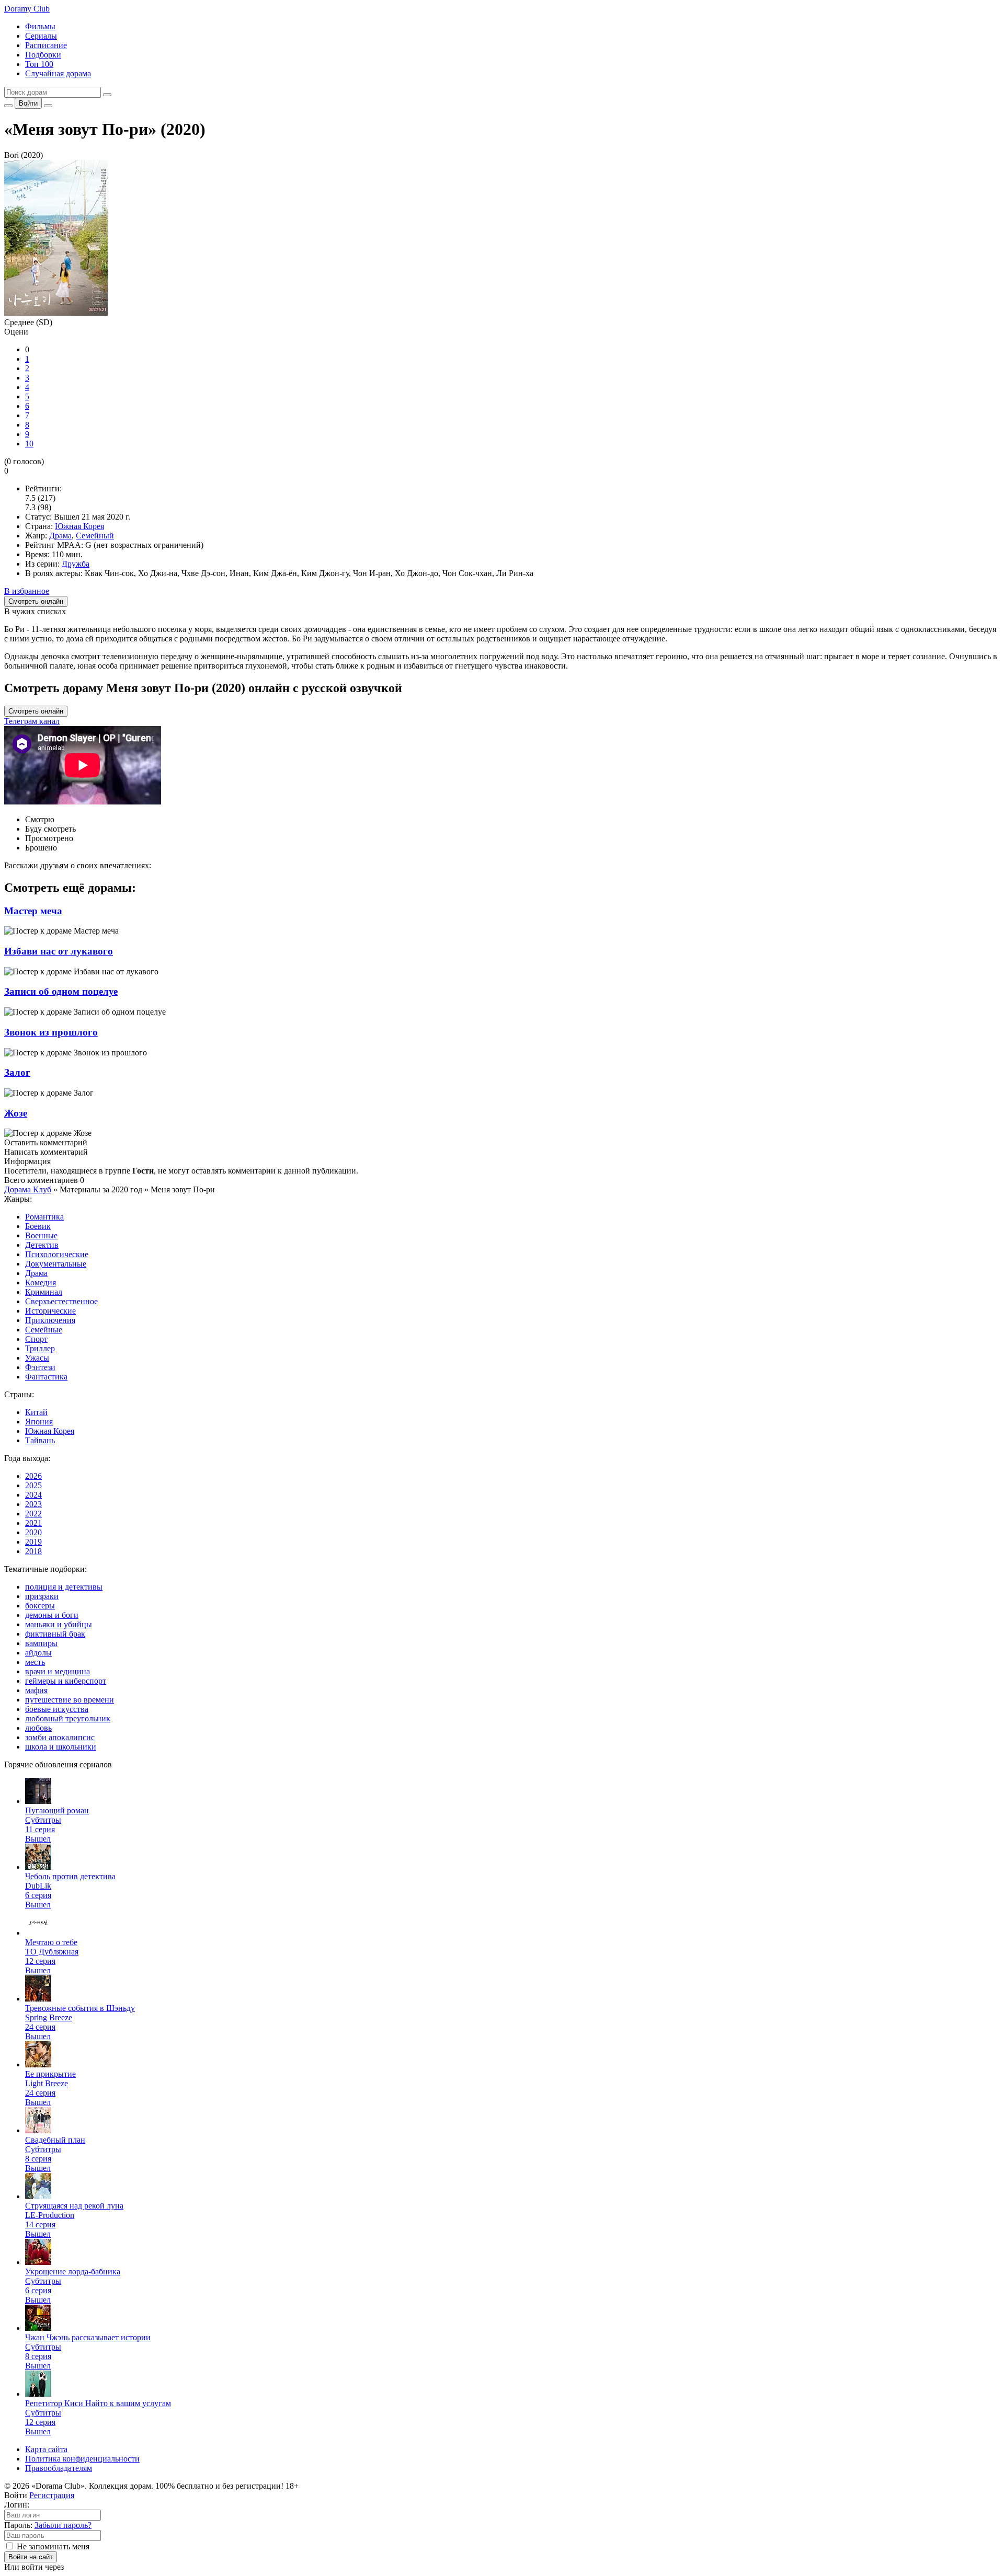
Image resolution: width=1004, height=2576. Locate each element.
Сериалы (41, 36)
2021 (33, 1523)
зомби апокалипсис (60, 1737)
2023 (33, 1504)
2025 (33, 1485)
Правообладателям (59, 2468)
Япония (39, 1422)
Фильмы (40, 26)
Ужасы (37, 1358)
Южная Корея (79, 526)
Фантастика (46, 1377)
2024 (33, 1495)
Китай (36, 1412)
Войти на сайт (31, 2557)
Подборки (43, 55)
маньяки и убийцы (59, 1624)
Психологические (57, 1254)
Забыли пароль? (63, 2525)
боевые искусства (57, 1709)
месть (35, 1662)
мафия (36, 1690)
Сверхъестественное (61, 1301)
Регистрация (52, 2495)
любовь (38, 1728)
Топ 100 (39, 64)
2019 (33, 1542)
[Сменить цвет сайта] (8, 106)
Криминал (44, 1292)
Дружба (76, 564)
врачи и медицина (58, 1671)
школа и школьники (61, 1747)
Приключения (50, 1320)
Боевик (38, 1226)
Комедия (41, 1283)
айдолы (38, 1653)
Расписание (46, 45)
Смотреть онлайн (36, 711)
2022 (33, 1514)
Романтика (44, 1217)
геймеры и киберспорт (66, 1681)
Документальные (56, 1264)
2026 (33, 1476)
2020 (33, 1532)
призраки (42, 1596)
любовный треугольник (68, 1718)
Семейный (95, 536)
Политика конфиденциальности (82, 2459)
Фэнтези (40, 1367)
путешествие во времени (70, 1700)
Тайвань (40, 1440)
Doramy (27, 9)
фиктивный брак (55, 1634)
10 (29, 444)
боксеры (40, 1606)
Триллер (40, 1348)
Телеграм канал (32, 721)
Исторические (50, 1311)
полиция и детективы (64, 1587)
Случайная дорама (58, 73)
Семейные (44, 1330)
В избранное (27, 591)
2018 (33, 1551)
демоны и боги (52, 1615)
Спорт (36, 1339)
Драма (60, 536)
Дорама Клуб (28, 1189)
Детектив (42, 1245)
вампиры (41, 1643)
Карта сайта (46, 2449)
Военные (41, 1235)
